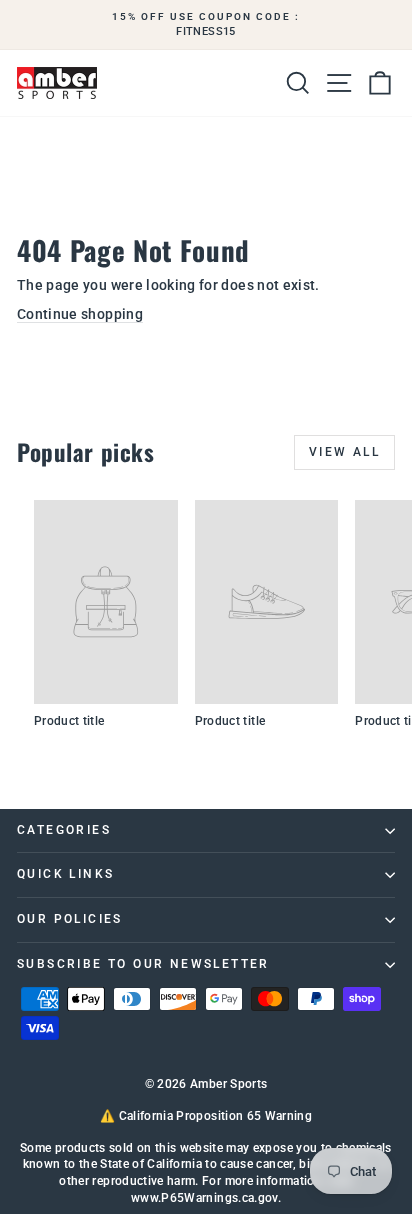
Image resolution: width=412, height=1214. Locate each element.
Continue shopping (80, 314)
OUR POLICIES (70, 919)
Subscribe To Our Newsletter (143, 964)
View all (344, 452)
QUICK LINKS (65, 874)
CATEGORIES (64, 830)
